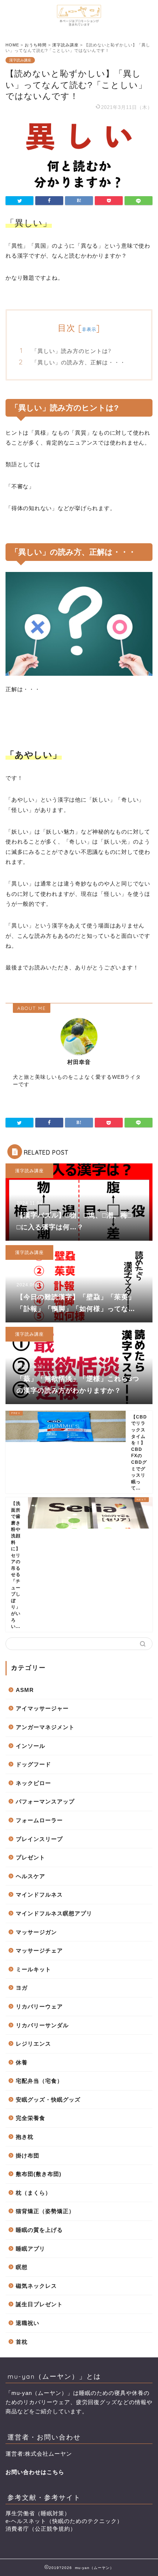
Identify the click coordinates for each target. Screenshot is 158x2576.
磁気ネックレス (36, 2286)
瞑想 (22, 2267)
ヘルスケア (30, 1876)
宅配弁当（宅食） (39, 2081)
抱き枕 (25, 2137)
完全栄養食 (30, 2118)
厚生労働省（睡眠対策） (38, 2513)
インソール (30, 1746)
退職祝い (28, 2323)
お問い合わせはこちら (35, 2472)
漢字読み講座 (20, 60)
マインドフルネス (39, 1895)
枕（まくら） (33, 2193)
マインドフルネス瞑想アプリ (54, 1913)
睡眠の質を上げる (39, 2230)
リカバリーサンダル (42, 2025)
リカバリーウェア (39, 2006)
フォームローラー (39, 1820)
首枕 (22, 2342)
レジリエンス (33, 2044)
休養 (22, 2062)
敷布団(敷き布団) (39, 2174)
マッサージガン (36, 1932)
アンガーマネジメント (45, 1727)
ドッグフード (33, 1764)
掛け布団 (28, 2155)
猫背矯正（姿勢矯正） (45, 2211)
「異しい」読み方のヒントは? (71, 351)
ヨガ (22, 1988)
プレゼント (30, 1857)
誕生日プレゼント (39, 2304)
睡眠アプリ (30, 2249)
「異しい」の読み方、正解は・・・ (79, 362)
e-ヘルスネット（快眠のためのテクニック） (64, 2521)
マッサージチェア (39, 1950)
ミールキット (33, 1969)
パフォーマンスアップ (45, 1801)
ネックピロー (33, 1783)
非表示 (89, 329)
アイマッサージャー (42, 1708)
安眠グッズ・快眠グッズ (48, 2100)
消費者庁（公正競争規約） (41, 2529)
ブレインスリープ (39, 1839)
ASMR (25, 1690)
